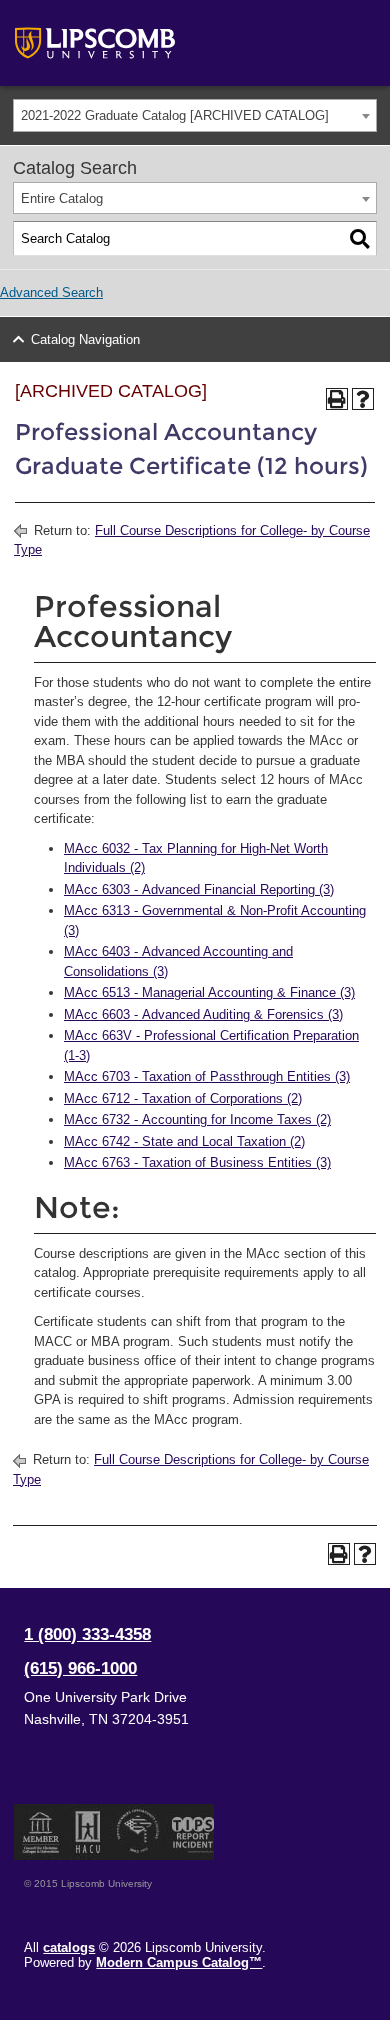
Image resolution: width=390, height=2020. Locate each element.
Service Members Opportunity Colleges (138, 1832)
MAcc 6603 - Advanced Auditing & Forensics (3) (203, 1014)
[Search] (360, 239)
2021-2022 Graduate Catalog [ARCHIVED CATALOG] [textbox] (175, 115)
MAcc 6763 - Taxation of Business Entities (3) (197, 1162)
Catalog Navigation (85, 339)
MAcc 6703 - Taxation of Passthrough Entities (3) (207, 1076)
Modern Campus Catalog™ (179, 1962)
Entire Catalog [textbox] (62, 198)
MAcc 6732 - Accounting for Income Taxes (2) (197, 1119)
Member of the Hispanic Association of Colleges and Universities (88, 1832)
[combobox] (195, 115)
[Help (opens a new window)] (363, 399)
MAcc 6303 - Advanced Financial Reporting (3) (199, 889)
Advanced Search (51, 292)
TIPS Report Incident (191, 1832)
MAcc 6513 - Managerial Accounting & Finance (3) (209, 992)
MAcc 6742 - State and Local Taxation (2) (184, 1141)
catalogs (69, 1947)
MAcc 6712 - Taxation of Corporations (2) (183, 1098)
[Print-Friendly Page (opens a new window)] (337, 399)
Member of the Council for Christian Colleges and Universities (41, 1832)
